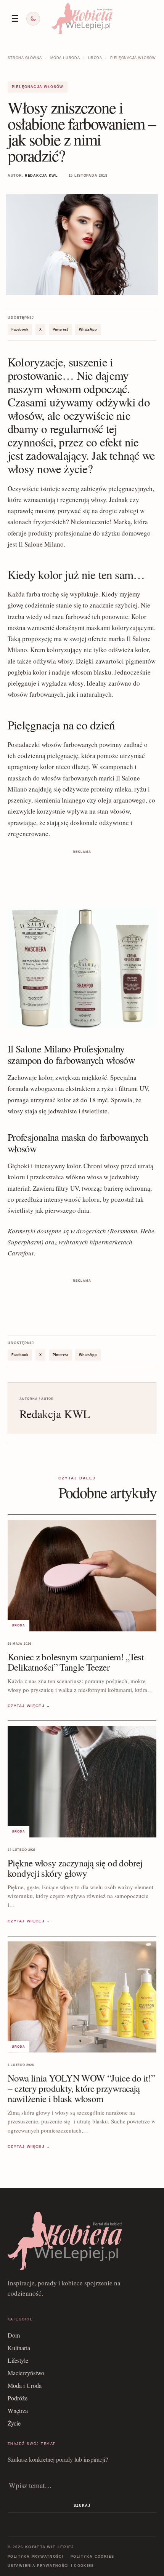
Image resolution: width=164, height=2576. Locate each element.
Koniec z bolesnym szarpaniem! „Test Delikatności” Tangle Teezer (76, 1662)
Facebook (20, 329)
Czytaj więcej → (29, 1706)
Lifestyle (18, 2360)
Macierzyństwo (26, 2373)
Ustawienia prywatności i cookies (51, 2566)
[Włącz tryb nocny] (33, 19)
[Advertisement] (82, 875)
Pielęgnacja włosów (133, 58)
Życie (14, 2423)
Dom (14, 2335)
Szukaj (82, 2506)
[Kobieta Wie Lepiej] (82, 18)
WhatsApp (88, 329)
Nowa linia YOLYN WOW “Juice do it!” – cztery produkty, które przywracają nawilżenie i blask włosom (81, 2088)
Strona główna (25, 58)
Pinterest (60, 329)
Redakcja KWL (41, 176)
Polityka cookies (92, 2557)
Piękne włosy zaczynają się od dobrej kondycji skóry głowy (75, 1868)
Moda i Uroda (65, 58)
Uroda (95, 58)
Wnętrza (18, 2411)
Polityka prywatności (36, 2557)
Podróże (18, 2398)
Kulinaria (19, 2348)
